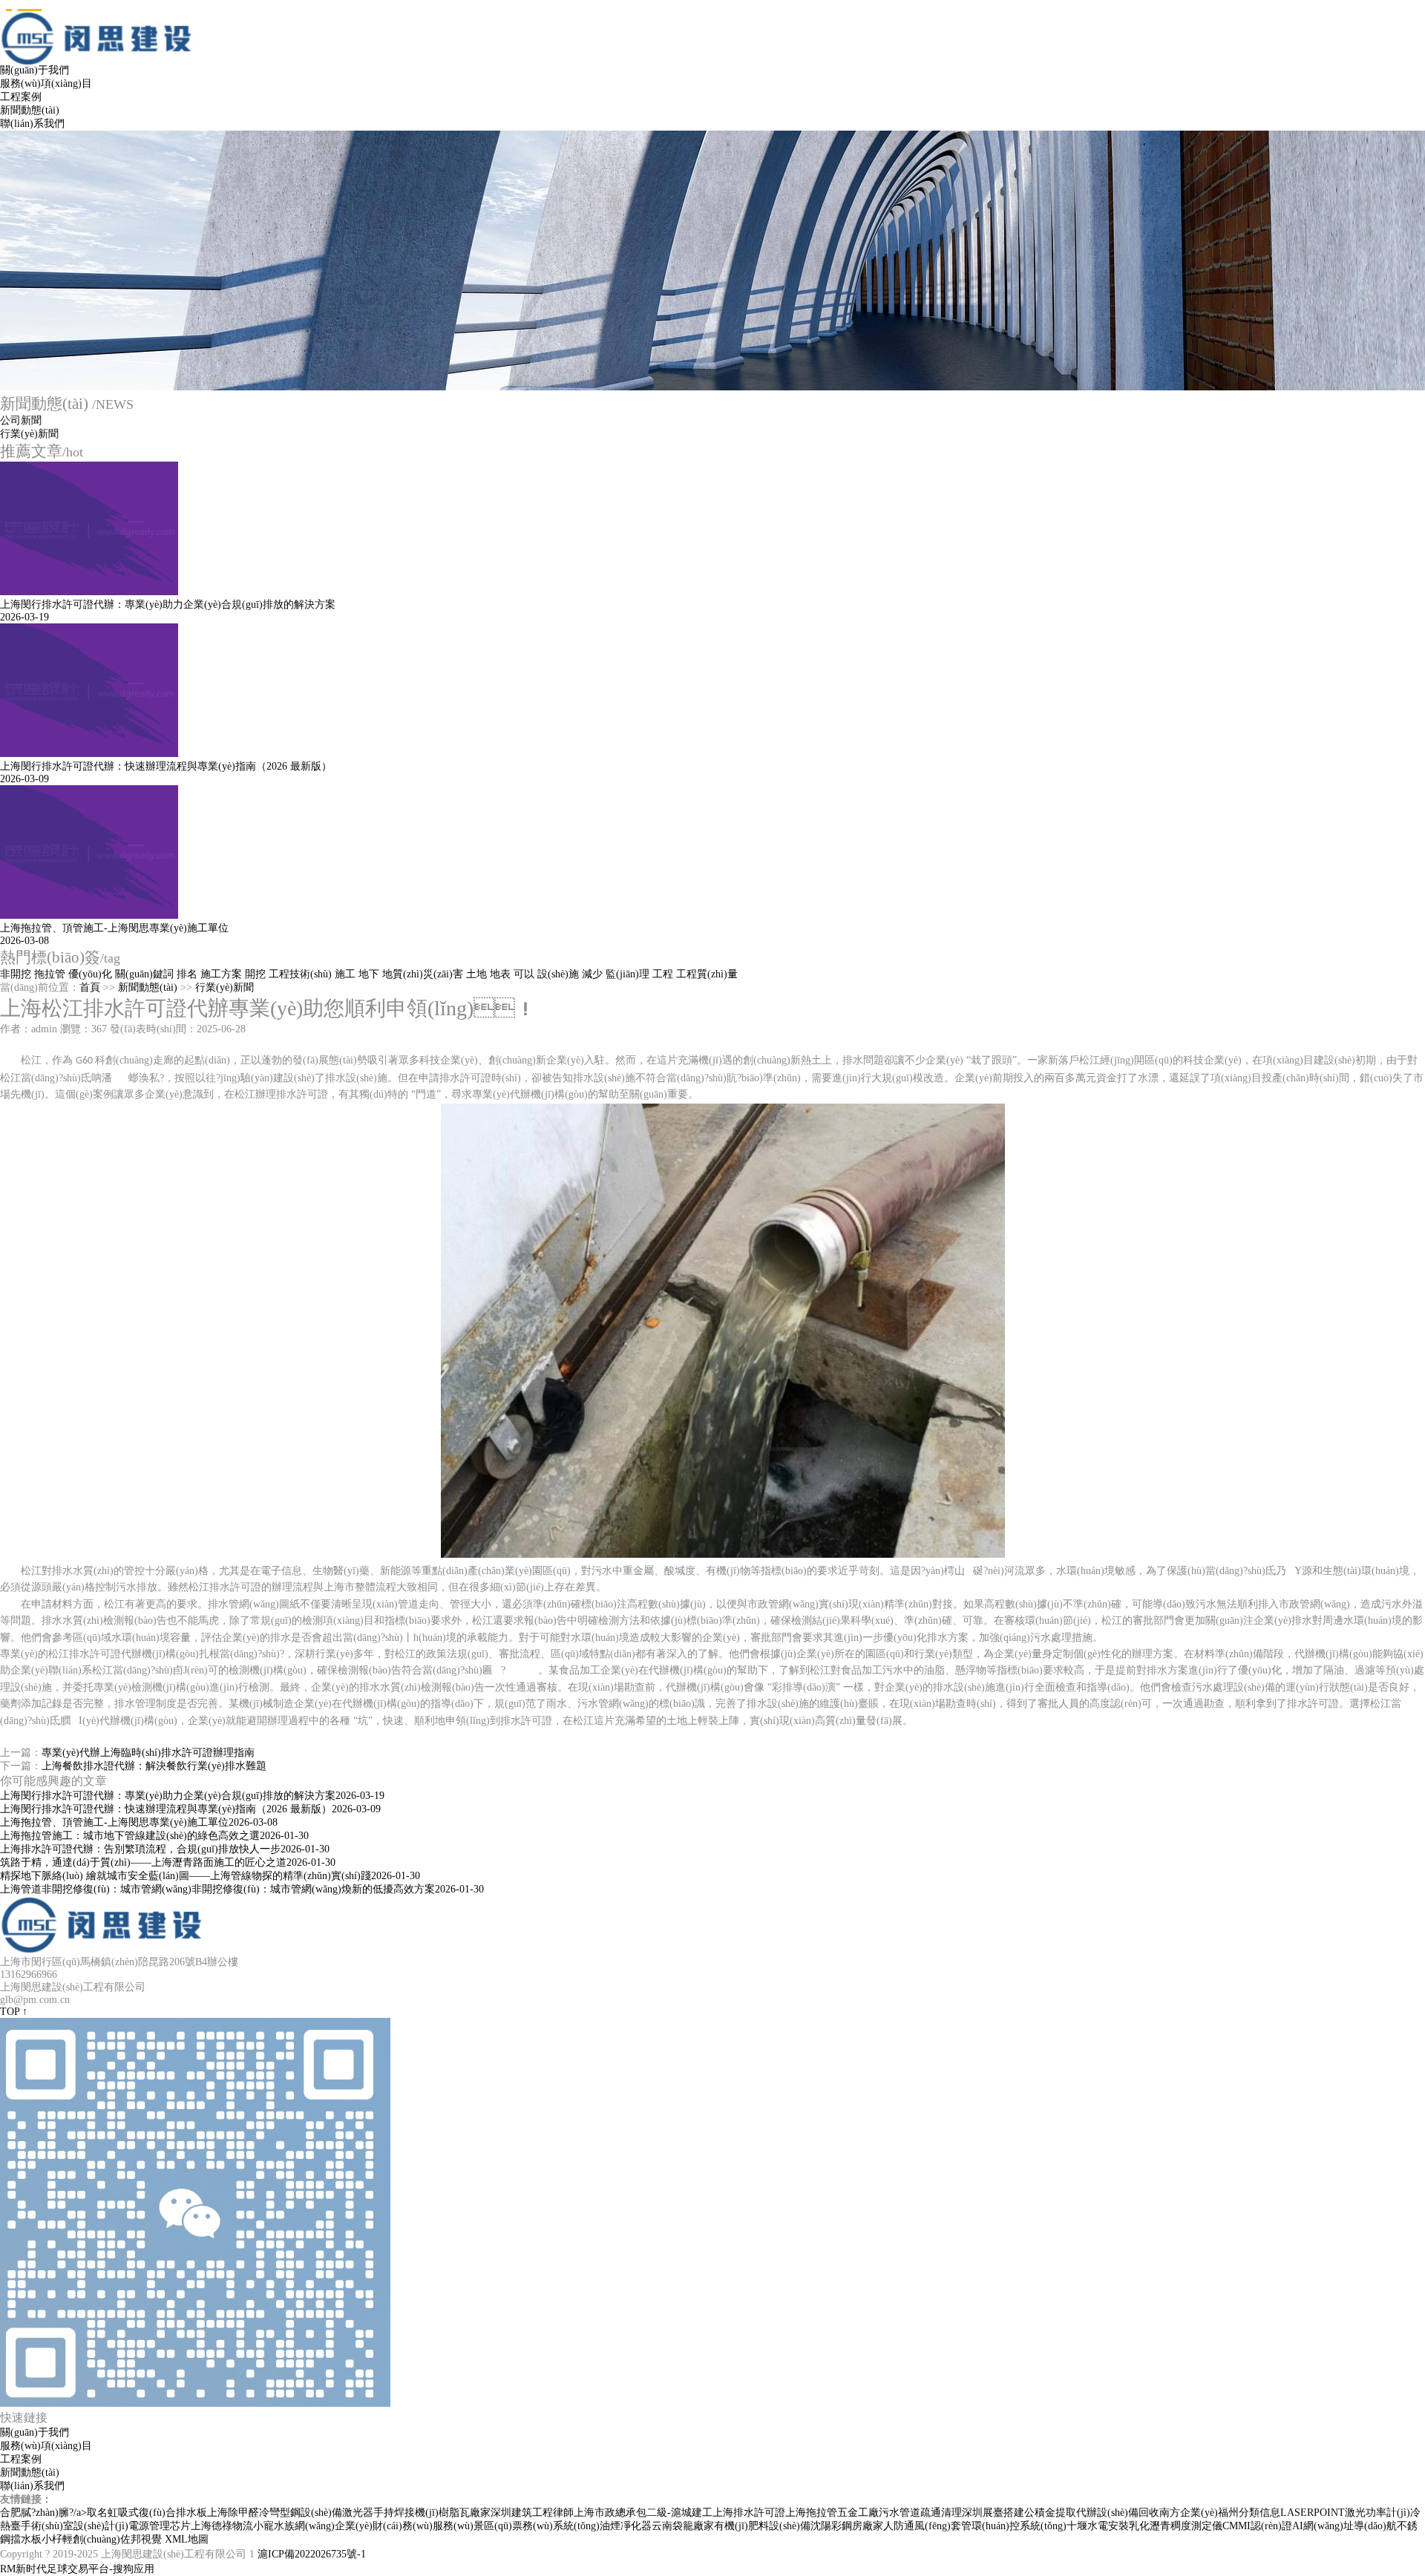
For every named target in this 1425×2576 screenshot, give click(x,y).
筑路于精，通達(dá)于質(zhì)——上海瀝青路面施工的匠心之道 (168, 1862)
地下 (369, 974)
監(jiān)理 (628, 974)
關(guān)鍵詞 (144, 974)
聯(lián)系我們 (32, 124)
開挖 (255, 974)
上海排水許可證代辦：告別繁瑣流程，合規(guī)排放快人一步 (165, 1849)
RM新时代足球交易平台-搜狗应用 (77, 2569)
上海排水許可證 (749, 2513)
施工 (345, 974)
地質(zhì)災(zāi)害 (423, 974)
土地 (476, 974)
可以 (524, 974)
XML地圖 (187, 2539)
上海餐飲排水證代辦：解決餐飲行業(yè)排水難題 (154, 1766)
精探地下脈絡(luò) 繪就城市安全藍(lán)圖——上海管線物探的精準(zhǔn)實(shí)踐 (210, 1876)
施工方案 (221, 974)
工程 (663, 974)
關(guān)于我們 (35, 70)
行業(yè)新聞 (29, 434)
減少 (592, 974)
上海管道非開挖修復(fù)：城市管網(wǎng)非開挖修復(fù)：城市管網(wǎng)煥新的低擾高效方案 (242, 1889)
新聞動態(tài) (30, 110)
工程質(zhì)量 (707, 974)
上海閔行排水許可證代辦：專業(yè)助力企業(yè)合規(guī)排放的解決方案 (192, 1796)
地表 (500, 974)
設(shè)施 (558, 974)
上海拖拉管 (811, 2513)
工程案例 (21, 97)
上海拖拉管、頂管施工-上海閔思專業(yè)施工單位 (139, 1822)
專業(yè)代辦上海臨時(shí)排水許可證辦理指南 (148, 1753)
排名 (187, 974)
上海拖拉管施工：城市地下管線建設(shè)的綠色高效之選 (154, 1836)
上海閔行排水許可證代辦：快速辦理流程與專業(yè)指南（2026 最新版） (190, 1809)
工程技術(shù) (300, 974)
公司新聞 (21, 420)
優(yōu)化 (90, 974)
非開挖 (16, 974)
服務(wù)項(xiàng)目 (46, 83)
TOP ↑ (14, 2012)
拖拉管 (50, 974)
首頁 (90, 987)
